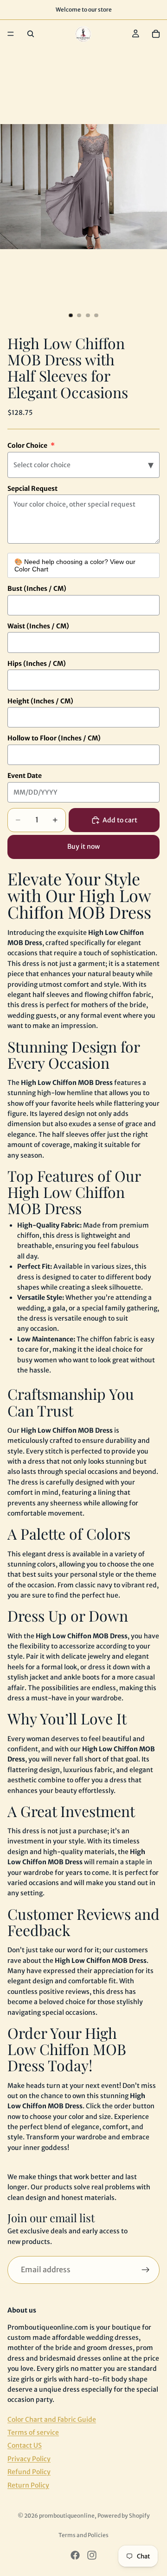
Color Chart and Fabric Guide (52, 2419)
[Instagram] (92, 2555)
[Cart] (156, 34)
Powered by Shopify (124, 2516)
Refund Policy (29, 2472)
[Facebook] (75, 2555)
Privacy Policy (29, 2459)
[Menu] (11, 34)
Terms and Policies (83, 2535)
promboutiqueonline (67, 2516)
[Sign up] (146, 2270)
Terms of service (33, 2432)
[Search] (31, 34)
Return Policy (28, 2485)
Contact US (25, 2446)
